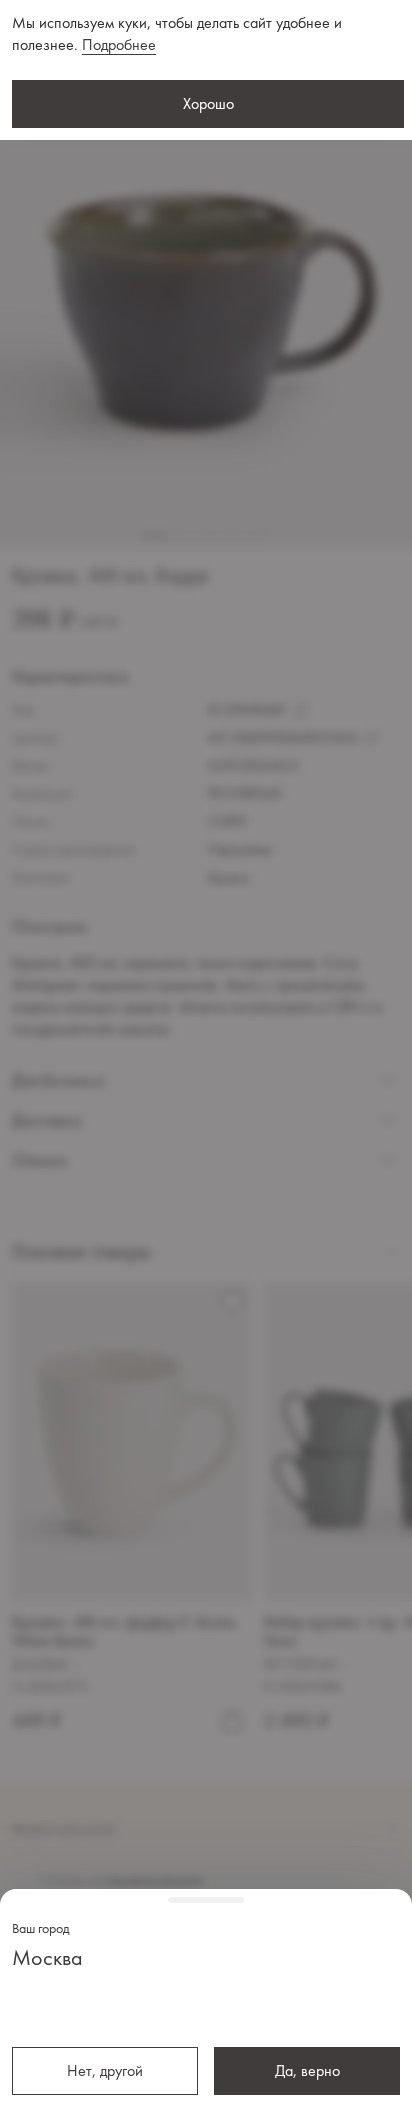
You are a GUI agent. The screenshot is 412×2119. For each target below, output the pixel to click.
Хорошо (208, 103)
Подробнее (119, 44)
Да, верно (307, 2070)
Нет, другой (105, 2070)
